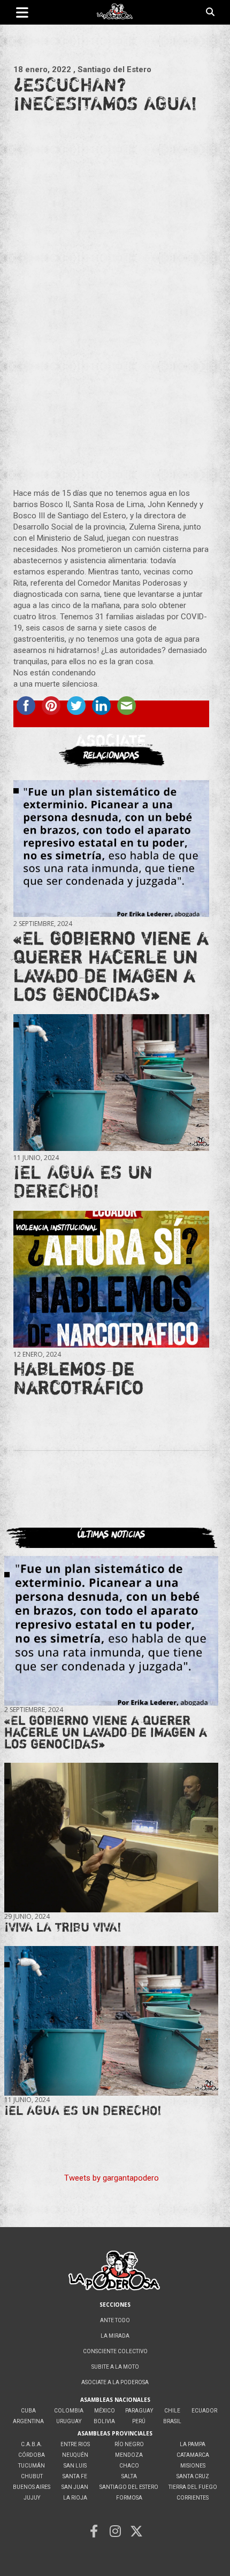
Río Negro (129, 2444)
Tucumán (32, 2466)
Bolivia (104, 2421)
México (105, 2411)
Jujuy (32, 2498)
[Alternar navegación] (22, 12)
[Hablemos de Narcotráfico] (111, 1279)
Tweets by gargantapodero (112, 2178)
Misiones (193, 2466)
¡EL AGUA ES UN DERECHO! (83, 1181)
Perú (139, 2421)
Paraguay (139, 2411)
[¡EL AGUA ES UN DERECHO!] (111, 1083)
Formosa (129, 2498)
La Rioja (75, 2498)
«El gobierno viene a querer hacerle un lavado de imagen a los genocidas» (111, 966)
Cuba (28, 2411)
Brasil (172, 2421)
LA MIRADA (115, 2336)
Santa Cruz (193, 2476)
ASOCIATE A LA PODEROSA (115, 2382)
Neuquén (75, 2455)
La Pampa (193, 2444)
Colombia (69, 2411)
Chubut (32, 2476)
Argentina (28, 2421)
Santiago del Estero (129, 2487)
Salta (129, 2476)
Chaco (129, 2466)
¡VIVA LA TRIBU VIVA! (63, 1927)
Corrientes (193, 2498)
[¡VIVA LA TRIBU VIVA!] (111, 1838)
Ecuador (204, 2411)
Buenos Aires (32, 2487)
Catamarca (193, 2455)
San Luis (75, 2466)
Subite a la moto (115, 2367)
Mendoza (129, 2455)
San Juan (75, 2487)
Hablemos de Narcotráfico (78, 1378)
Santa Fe (75, 2476)
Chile (172, 2411)
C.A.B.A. (32, 2444)
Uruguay (69, 2421)
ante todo (115, 2320)
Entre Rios (75, 2444)
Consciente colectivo (115, 2351)
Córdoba (32, 2455)
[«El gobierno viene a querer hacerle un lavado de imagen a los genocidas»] (111, 849)
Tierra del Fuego (193, 2487)
